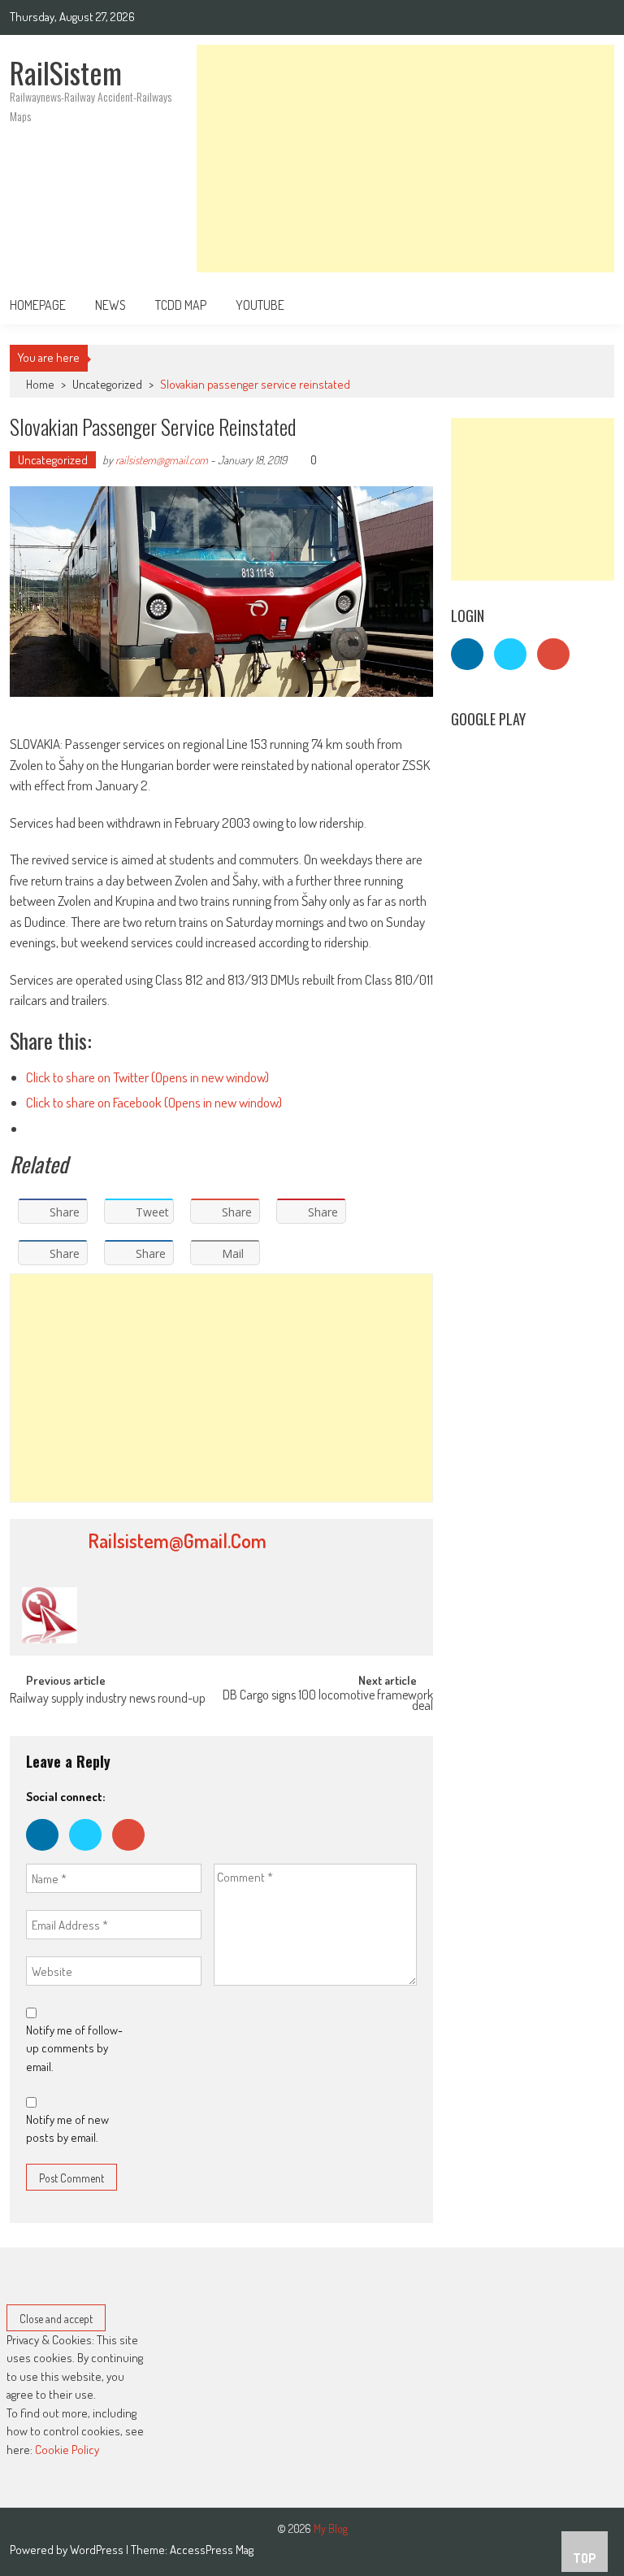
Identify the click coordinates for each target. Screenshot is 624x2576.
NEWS (110, 305)
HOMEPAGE (38, 305)
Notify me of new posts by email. (67, 2129)
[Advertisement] (405, 159)
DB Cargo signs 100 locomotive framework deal (328, 1701)
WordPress (98, 2550)
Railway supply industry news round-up (108, 1699)
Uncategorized (107, 384)
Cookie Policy (67, 2450)
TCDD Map (181, 305)
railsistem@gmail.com (162, 460)
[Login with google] (132, 1854)
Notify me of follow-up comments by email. (74, 2048)
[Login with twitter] (91, 1854)
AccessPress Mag (212, 2550)
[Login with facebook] (48, 1854)
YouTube (260, 305)
